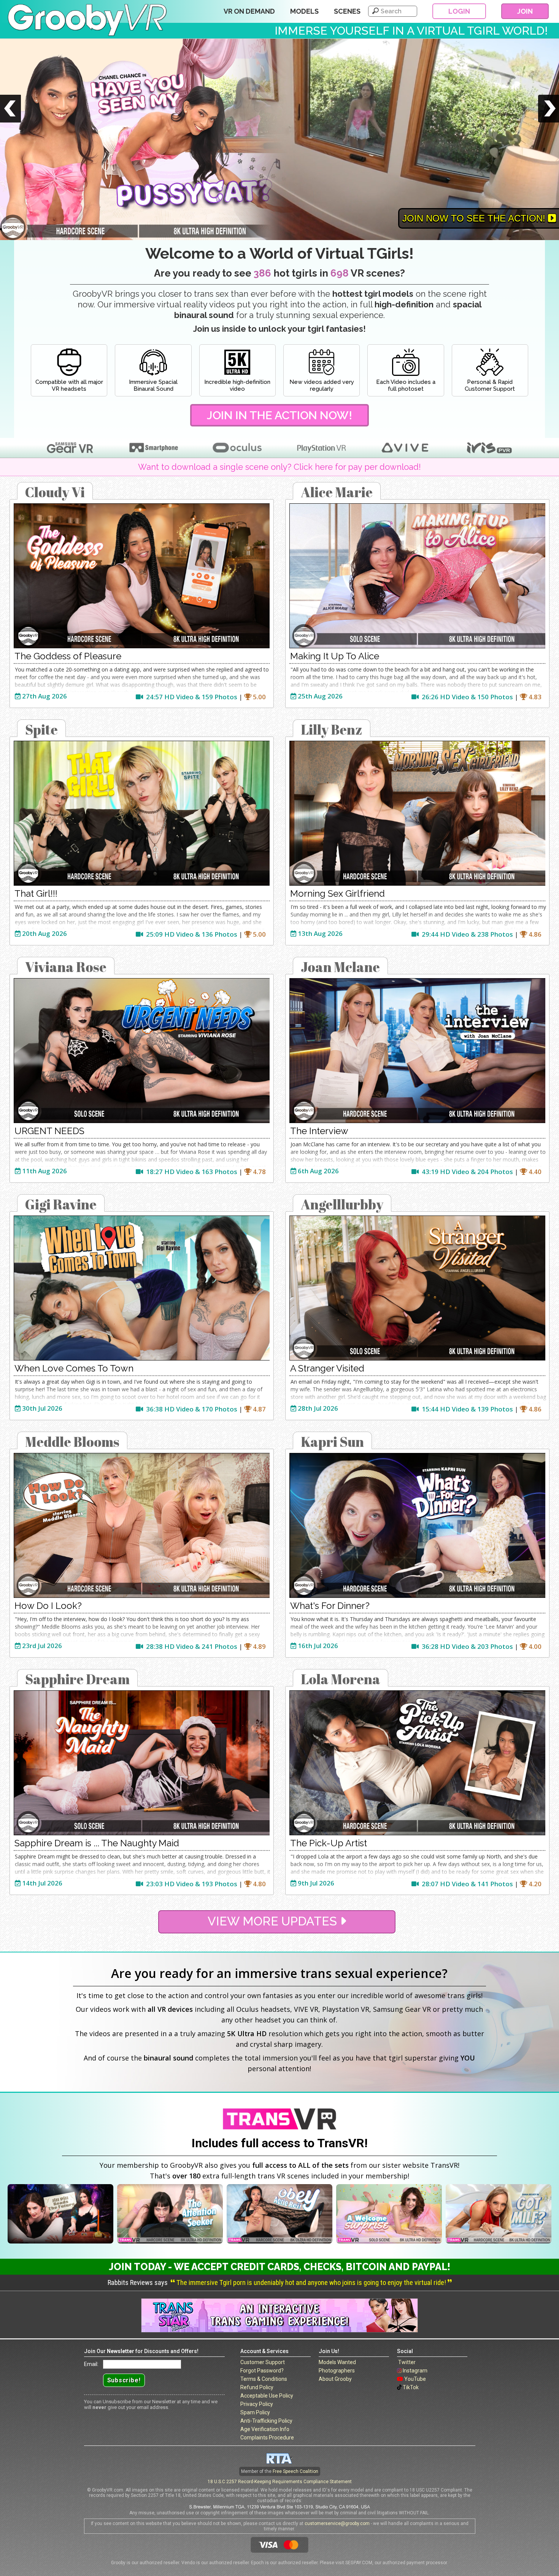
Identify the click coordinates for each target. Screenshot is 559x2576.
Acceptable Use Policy (267, 2396)
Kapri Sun (332, 1442)
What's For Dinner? (330, 1606)
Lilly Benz (332, 729)
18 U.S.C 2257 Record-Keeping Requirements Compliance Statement (280, 2482)
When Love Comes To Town (74, 1368)
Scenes (347, 11)
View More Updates (274, 1921)
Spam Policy (255, 2412)
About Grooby (335, 2379)
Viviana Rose (66, 967)
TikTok (411, 2387)
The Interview (319, 1131)
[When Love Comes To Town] (142, 1288)
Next (549, 119)
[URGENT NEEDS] (142, 1051)
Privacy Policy (257, 2404)
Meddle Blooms (72, 1442)
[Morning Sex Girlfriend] (417, 813)
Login (459, 11)
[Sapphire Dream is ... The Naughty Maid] (142, 1763)
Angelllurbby (342, 1204)
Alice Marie (337, 492)
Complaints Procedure (267, 2438)
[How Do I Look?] (142, 1525)
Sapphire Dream (77, 1679)
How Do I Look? (48, 1606)
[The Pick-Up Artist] (417, 1763)
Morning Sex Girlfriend (337, 893)
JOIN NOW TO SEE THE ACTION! (475, 218)
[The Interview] (417, 1051)
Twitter (407, 2362)
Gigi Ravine (61, 1204)
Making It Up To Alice (335, 656)
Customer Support (263, 2362)
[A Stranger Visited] (417, 1288)
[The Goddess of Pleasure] (142, 576)
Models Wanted (337, 2362)
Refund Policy (257, 2387)
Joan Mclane (340, 967)
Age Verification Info (265, 2429)
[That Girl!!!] (142, 813)
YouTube (415, 2379)
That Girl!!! (36, 893)
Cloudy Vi (55, 492)
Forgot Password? (262, 2371)
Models (304, 11)
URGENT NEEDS (49, 1131)
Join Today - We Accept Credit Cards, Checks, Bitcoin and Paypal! (279, 2267)
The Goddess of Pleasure (68, 656)
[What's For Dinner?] (417, 1525)
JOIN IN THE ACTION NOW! (279, 415)
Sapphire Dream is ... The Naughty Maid (97, 1843)
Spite (41, 729)
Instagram (415, 2371)
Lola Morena (341, 1679)
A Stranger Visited (327, 1368)
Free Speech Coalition (295, 2471)
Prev (10, 119)
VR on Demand (249, 11)
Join (525, 11)
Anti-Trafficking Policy (266, 2421)
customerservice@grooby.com (337, 2523)
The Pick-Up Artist (329, 1843)
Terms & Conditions (264, 2379)
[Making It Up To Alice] (417, 576)
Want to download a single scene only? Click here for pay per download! (279, 467)
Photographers (337, 2371)
